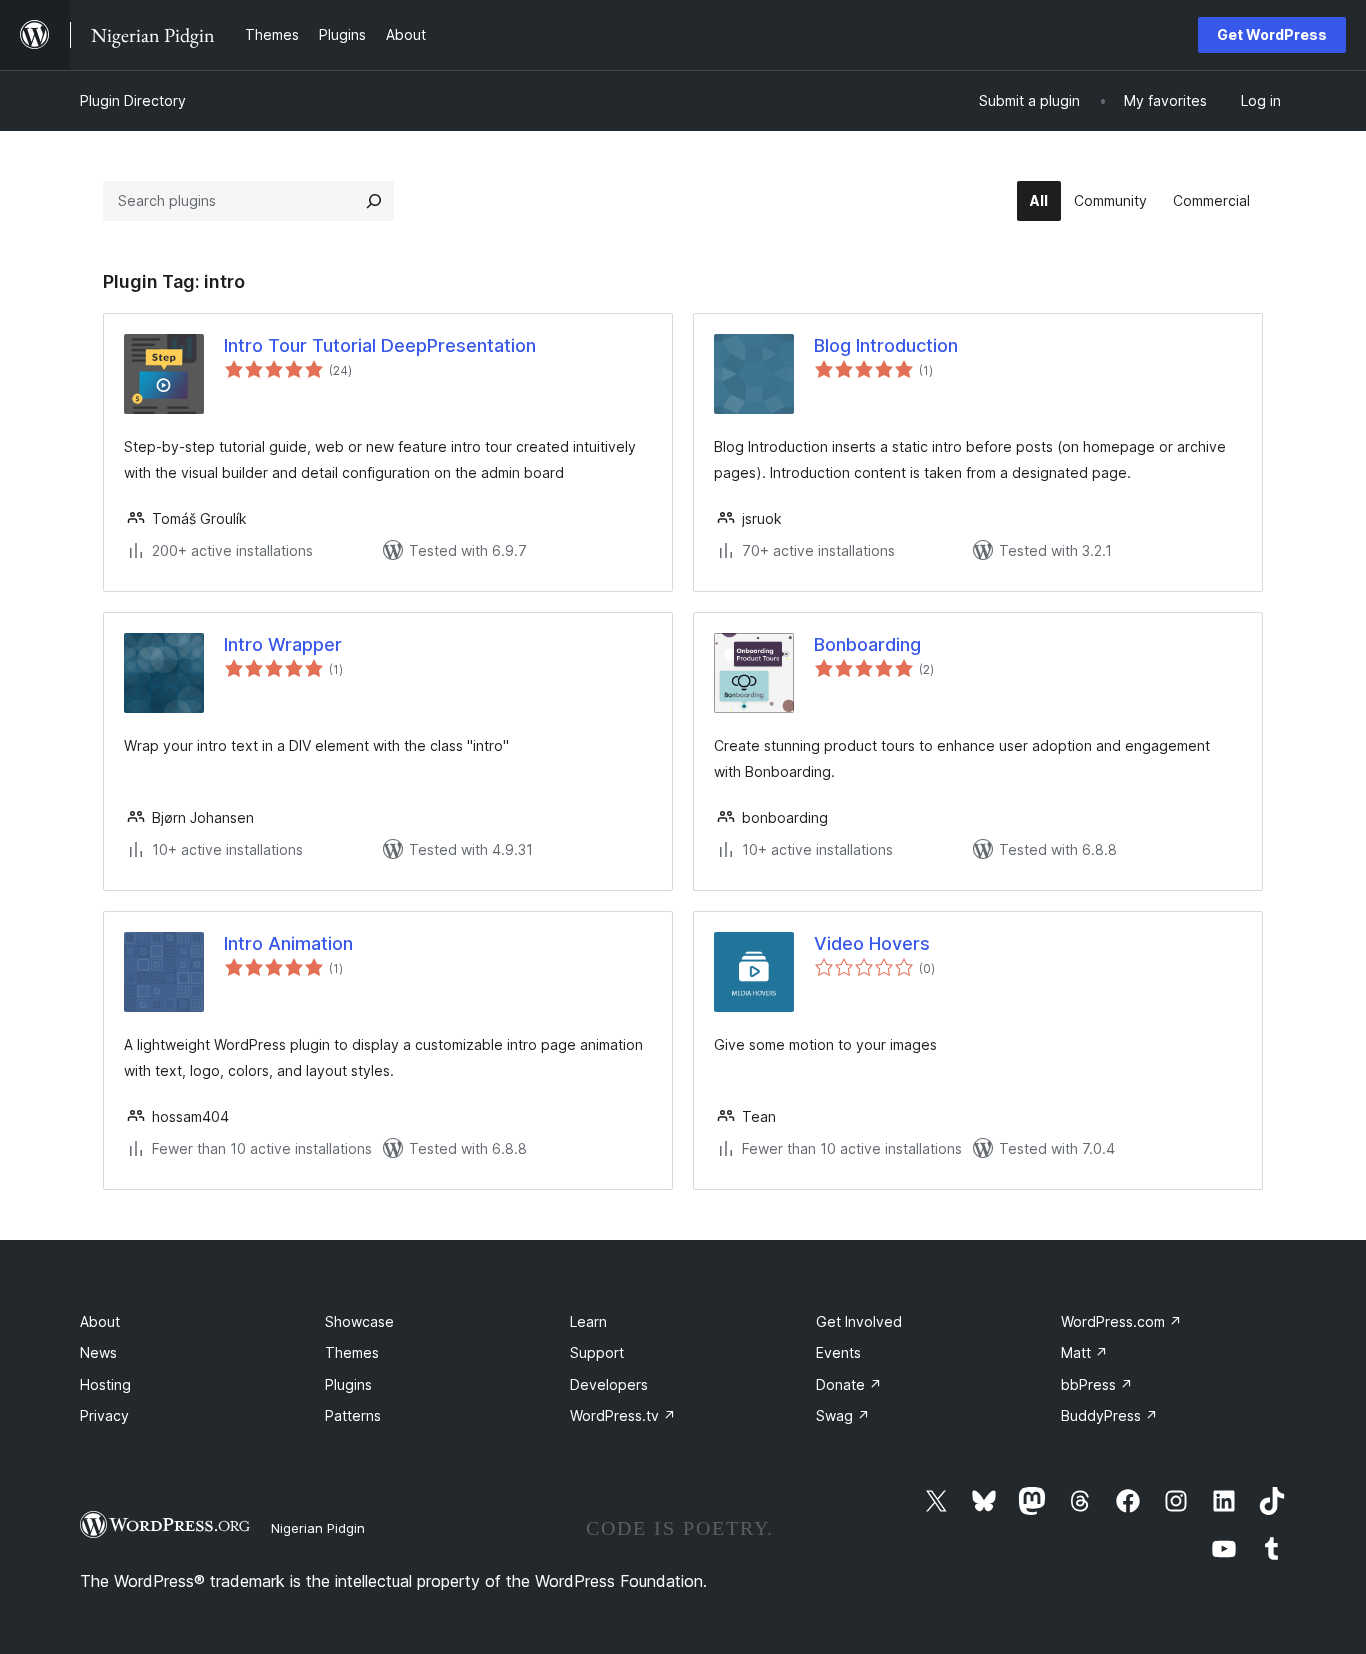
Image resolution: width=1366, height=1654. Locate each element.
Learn (588, 1321)
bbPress (1097, 1384)
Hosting (105, 1384)
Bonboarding (867, 644)
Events (838, 1352)
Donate (849, 1384)
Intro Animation (288, 943)
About (100, 1321)
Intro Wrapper (283, 644)
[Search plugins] (374, 201)
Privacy (104, 1415)
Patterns (353, 1415)
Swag (843, 1415)
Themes (352, 1352)
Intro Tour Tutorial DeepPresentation (380, 345)
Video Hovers (872, 943)
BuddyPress (1109, 1415)
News (98, 1352)
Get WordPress (1272, 34)
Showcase (359, 1321)
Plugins (348, 1384)
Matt (1084, 1352)
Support (597, 1352)
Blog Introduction (886, 345)
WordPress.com (1121, 1321)
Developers (609, 1384)
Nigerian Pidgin (318, 1528)
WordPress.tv (623, 1415)
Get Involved (859, 1321)
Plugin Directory (133, 100)
